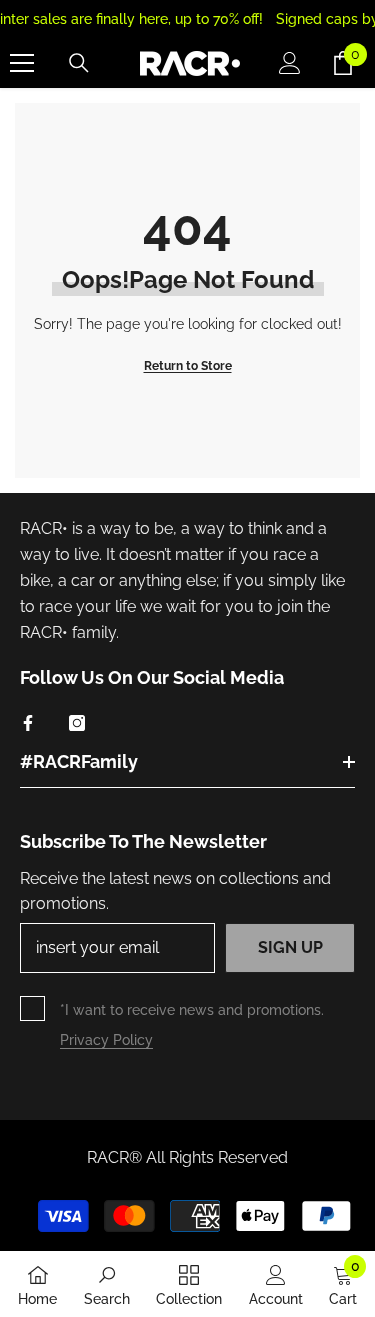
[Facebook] (28, 723)
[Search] (79, 63)
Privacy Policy (106, 1040)
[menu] (22, 63)
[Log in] (290, 63)
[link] (107, 1284)
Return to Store (188, 366)
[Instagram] (77, 723)
